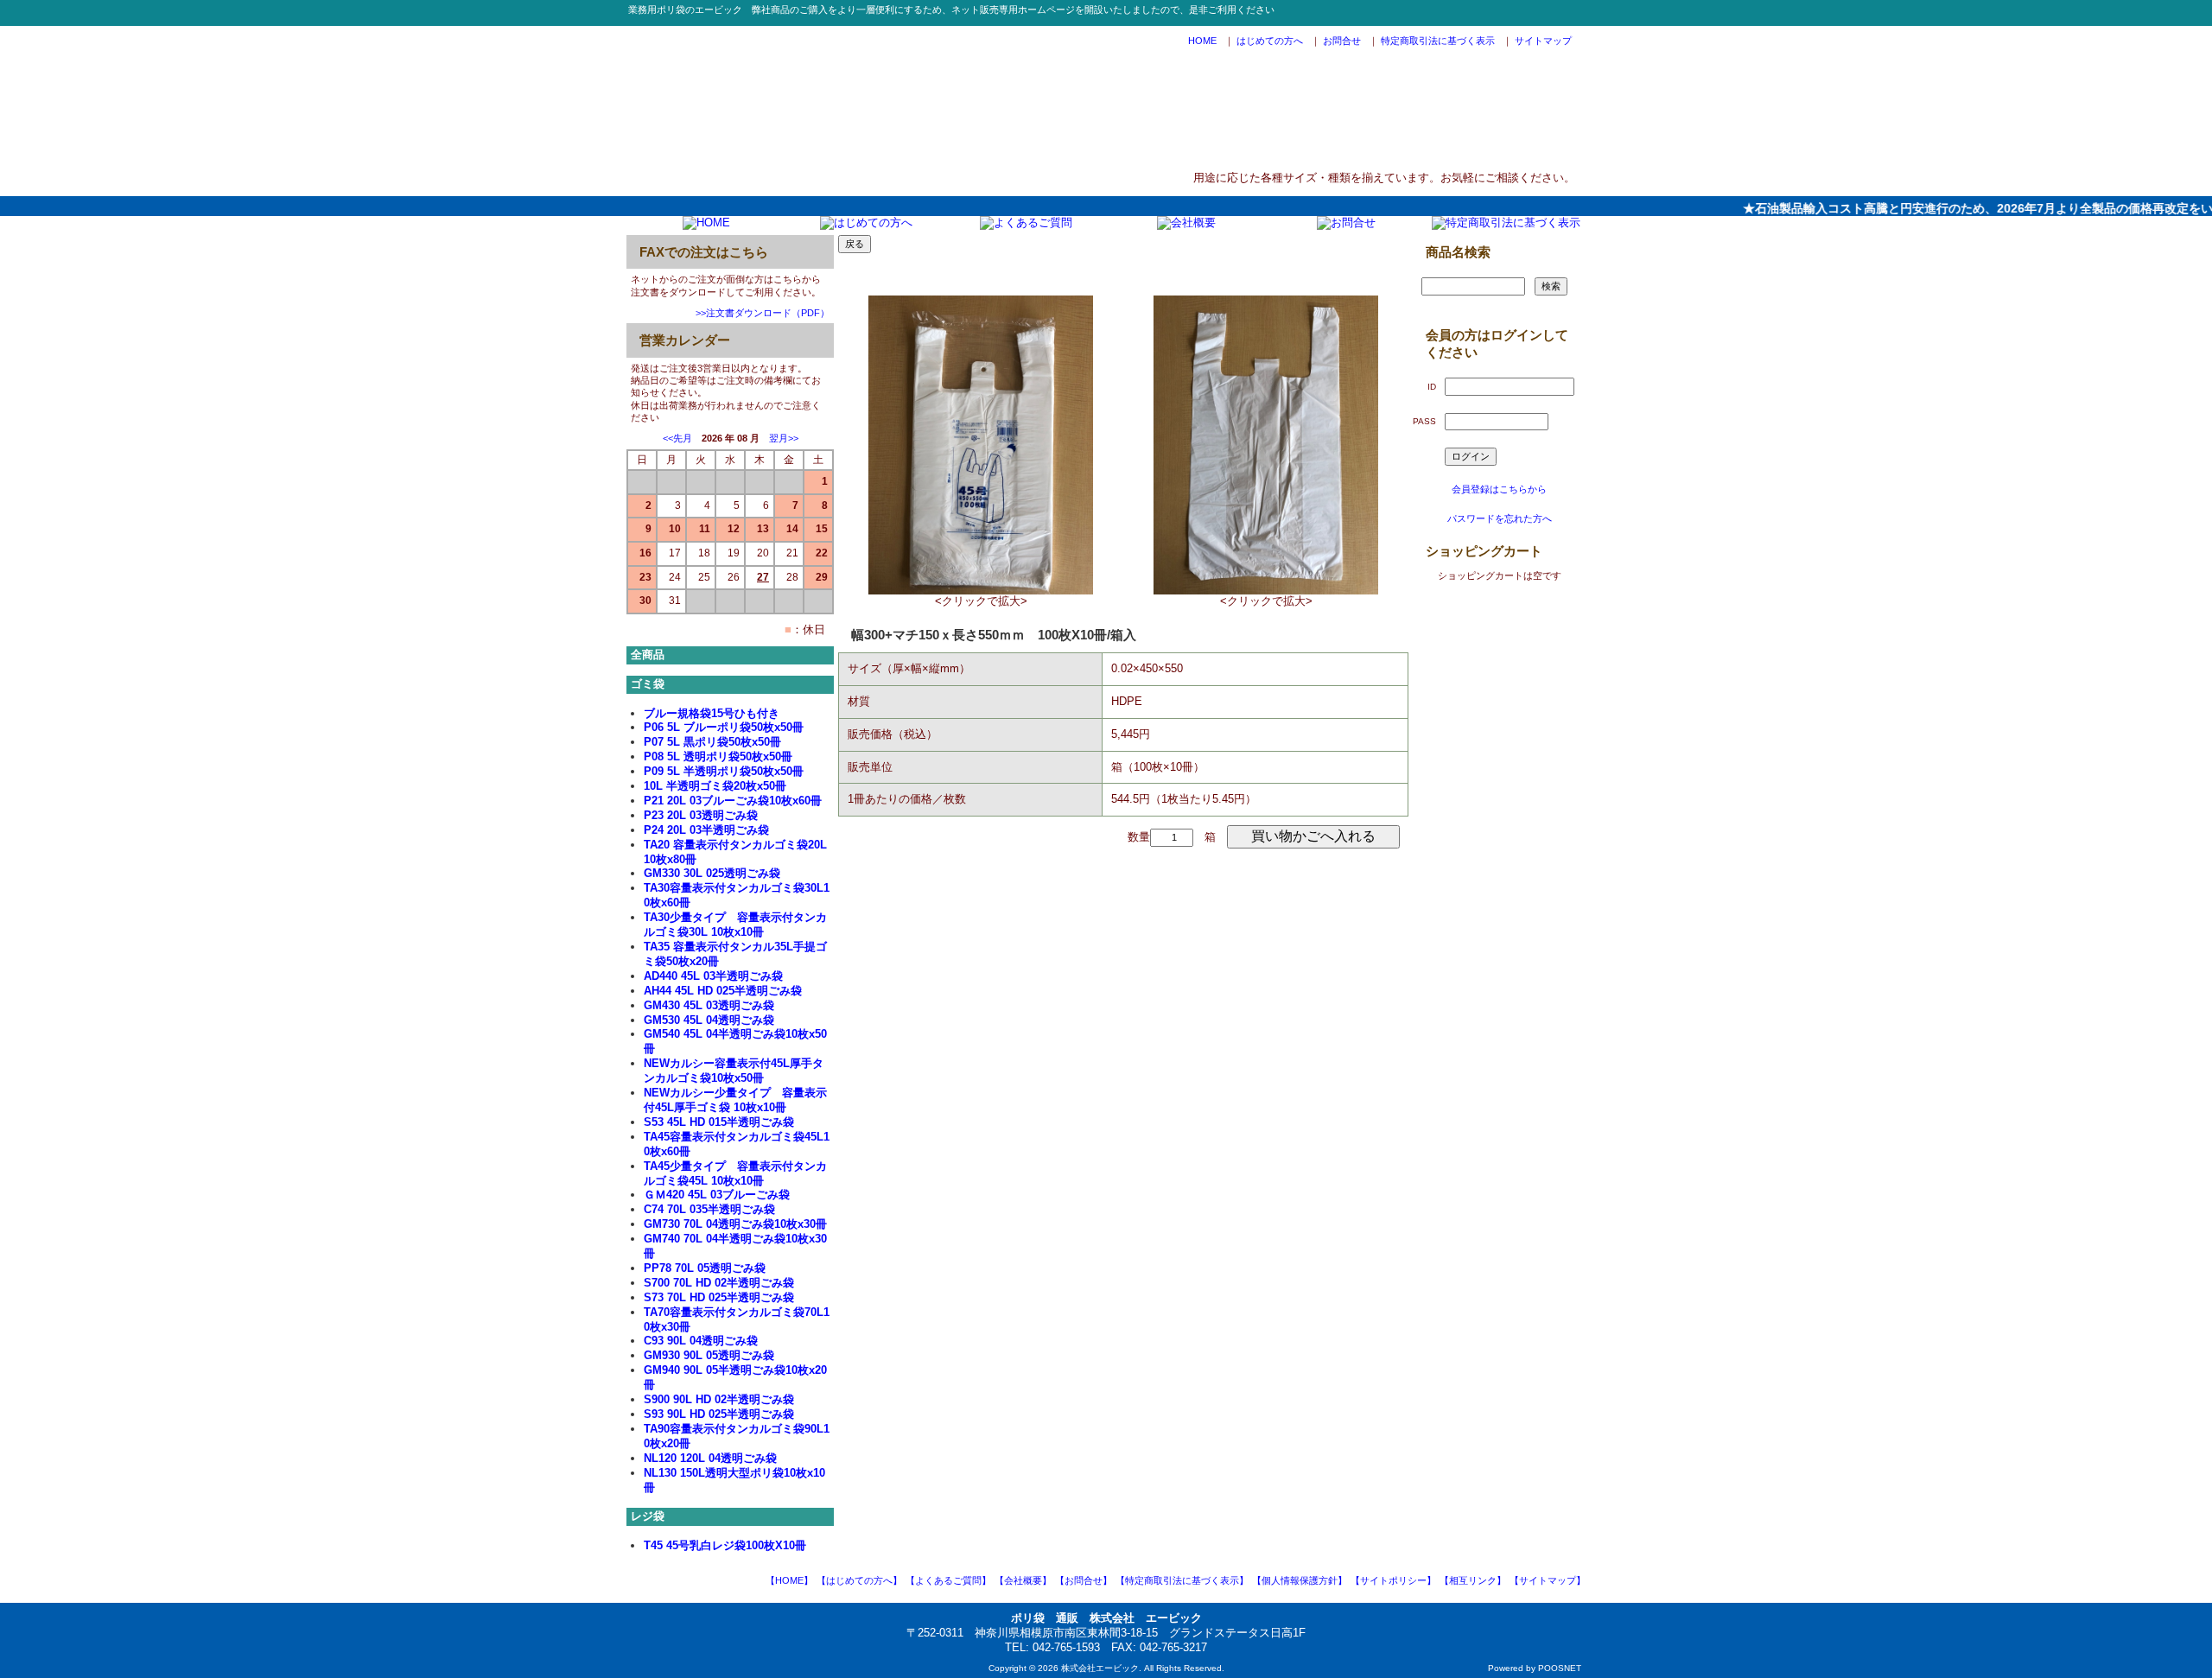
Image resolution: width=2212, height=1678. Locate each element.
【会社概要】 (1023, 1580)
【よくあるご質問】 (948, 1580)
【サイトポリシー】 (1393, 1580)
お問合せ (1342, 41)
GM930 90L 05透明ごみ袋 (709, 1355)
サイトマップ (1543, 41)
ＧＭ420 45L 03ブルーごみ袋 (717, 1195)
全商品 (648, 655)
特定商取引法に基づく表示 (1438, 41)
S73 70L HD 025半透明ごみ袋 (719, 1297)
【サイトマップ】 (1548, 1580)
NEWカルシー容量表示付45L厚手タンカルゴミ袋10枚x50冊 (734, 1071)
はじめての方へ (1270, 41)
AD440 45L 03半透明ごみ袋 (713, 976)
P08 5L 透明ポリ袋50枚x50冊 (718, 756)
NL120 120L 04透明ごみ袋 (710, 1458)
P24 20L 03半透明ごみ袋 (706, 830)
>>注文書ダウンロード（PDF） (763, 313)
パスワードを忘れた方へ (1500, 518)
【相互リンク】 (1473, 1580)
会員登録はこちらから (1499, 489)
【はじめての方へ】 (859, 1580)
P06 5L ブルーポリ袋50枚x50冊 (724, 727)
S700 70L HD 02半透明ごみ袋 (719, 1283)
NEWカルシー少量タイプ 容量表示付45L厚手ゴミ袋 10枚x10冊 (735, 1100)
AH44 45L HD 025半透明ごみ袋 (723, 991)
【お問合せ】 (1084, 1580)
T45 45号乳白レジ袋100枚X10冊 (725, 1545)
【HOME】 (789, 1580)
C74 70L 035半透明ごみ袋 (709, 1209)
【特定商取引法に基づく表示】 (1182, 1580)
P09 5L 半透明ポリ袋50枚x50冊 (724, 771)
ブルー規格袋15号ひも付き (712, 713)
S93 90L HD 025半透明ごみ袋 (719, 1414)
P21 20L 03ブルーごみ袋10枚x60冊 (733, 801)
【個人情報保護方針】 (1300, 1580)
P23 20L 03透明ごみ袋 (701, 815)
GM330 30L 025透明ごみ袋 (712, 873)
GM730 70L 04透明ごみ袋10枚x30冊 (735, 1224)
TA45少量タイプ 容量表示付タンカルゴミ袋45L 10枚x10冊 (735, 1173)
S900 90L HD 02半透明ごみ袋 (719, 1399)
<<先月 (677, 438)
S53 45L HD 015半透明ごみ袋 (719, 1122)
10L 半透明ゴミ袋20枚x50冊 (715, 786)
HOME (1202, 41)
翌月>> (784, 438)
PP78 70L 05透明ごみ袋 (705, 1268)
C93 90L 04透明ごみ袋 (701, 1341)
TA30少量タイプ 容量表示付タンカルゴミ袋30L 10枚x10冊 (735, 925)
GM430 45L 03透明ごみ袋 (709, 1005)
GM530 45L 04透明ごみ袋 (709, 1020)
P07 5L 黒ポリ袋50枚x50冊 (712, 742)
